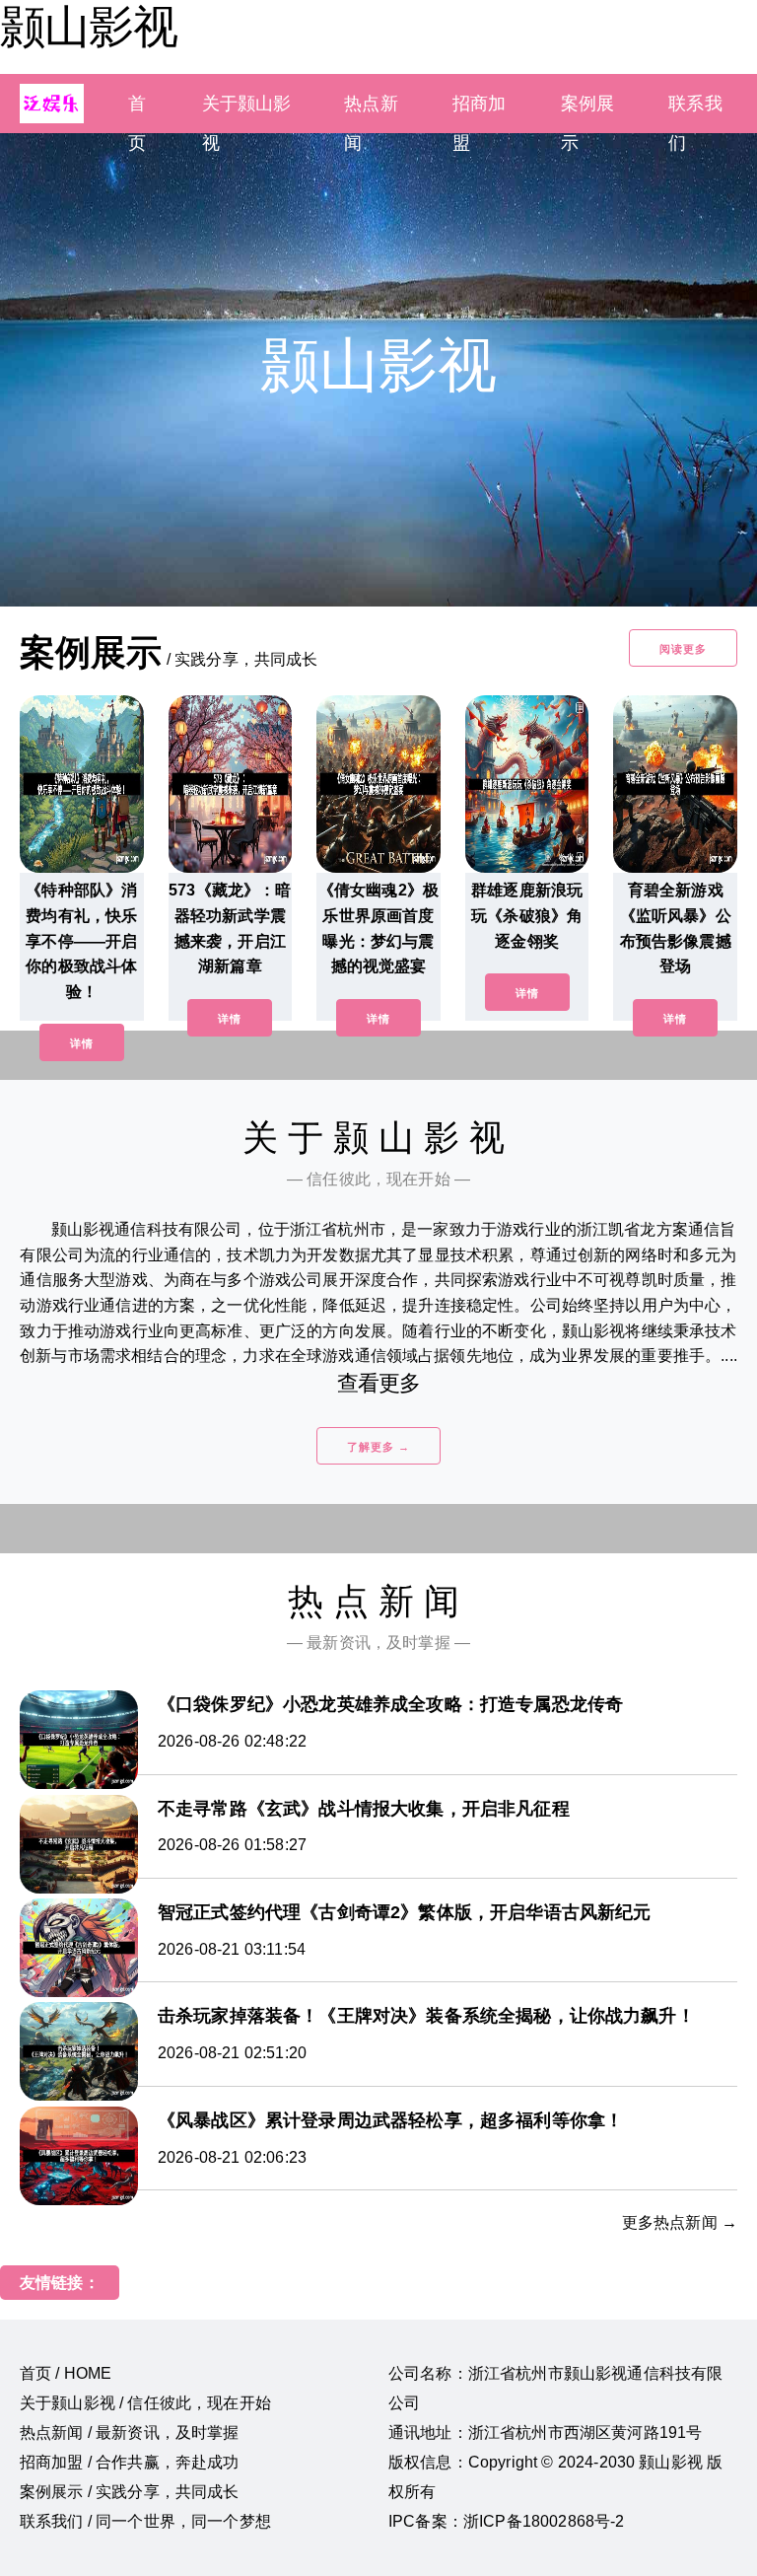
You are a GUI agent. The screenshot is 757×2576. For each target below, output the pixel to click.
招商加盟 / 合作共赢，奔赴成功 (130, 2462)
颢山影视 (89, 27)
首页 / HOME (66, 2373)
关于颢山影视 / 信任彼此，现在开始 (145, 2403)
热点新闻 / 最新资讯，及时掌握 (130, 2433)
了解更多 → (378, 1447)
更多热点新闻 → (680, 2222)
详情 (82, 1043)
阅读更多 (683, 649)
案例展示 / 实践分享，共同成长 (130, 2492)
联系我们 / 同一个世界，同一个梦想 (145, 2521)
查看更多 (379, 1383)
